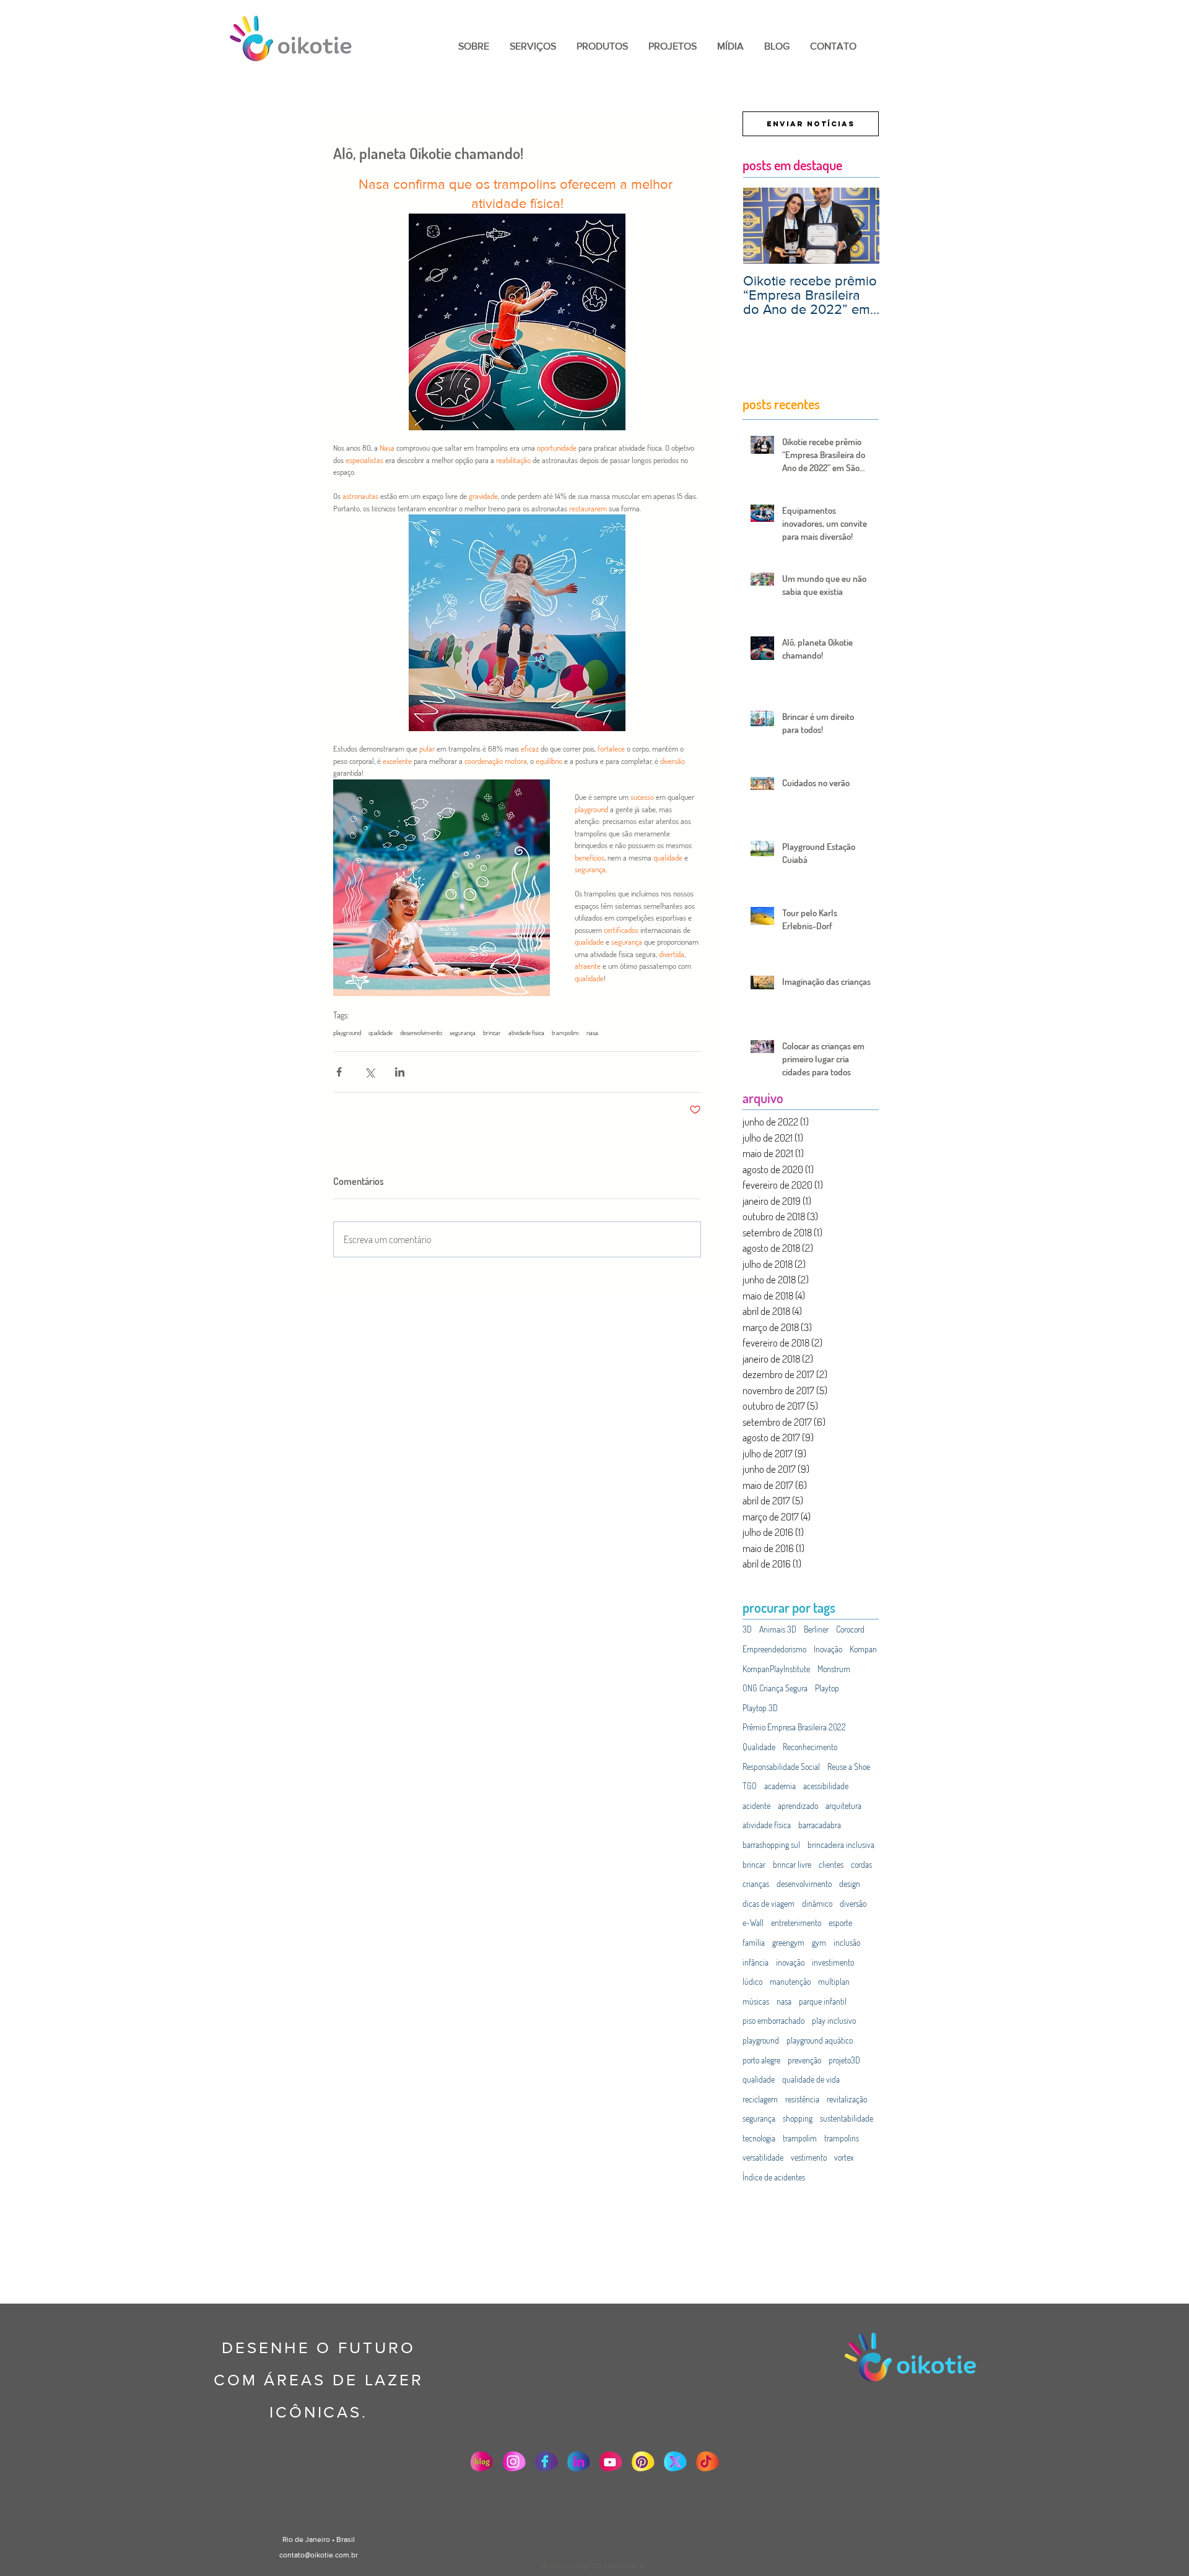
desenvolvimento (421, 1033)
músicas (756, 2001)
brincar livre (792, 1864)
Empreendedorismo (774, 1649)
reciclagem (760, 2099)
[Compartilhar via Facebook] (339, 1072)
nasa (592, 1033)
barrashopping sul (771, 1845)
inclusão (847, 1942)
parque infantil (823, 2001)
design (850, 1884)
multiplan (834, 1981)
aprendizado (798, 1806)
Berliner (816, 1629)
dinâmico (817, 1903)
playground (347, 1033)
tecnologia (759, 2138)
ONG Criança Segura (775, 1688)
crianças (756, 1884)
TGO (750, 1786)
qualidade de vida (811, 2079)
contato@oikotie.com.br (319, 2555)
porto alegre (761, 2060)
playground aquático (820, 2040)
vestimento (809, 2157)
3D (747, 1629)
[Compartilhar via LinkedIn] (400, 1072)
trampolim (565, 1033)
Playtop (827, 1688)
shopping (798, 2118)
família (754, 1942)
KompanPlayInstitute (776, 1669)
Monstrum (834, 1669)
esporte (840, 1923)
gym (819, 1942)
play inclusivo (834, 2020)
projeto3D (844, 2060)
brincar (492, 1033)
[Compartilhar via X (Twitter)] (369, 1072)
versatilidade (763, 2157)
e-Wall (753, 1923)
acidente (756, 1806)
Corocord (850, 1629)
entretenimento (796, 1923)
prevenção (804, 2060)
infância (756, 1962)
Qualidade (759, 1747)
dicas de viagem (769, 1903)
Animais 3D (778, 1629)
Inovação (828, 1649)
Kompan (863, 1649)
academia (780, 1786)
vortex (844, 2157)
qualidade (381, 1033)
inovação (790, 1962)
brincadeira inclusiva (841, 1845)
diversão (853, 1903)
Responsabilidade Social (781, 1767)
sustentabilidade (847, 2118)
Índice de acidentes (774, 2177)
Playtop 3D (760, 1708)
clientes (831, 1864)
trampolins (842, 2138)
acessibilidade (826, 1786)
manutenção (790, 1981)
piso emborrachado (773, 2020)
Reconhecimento (810, 1747)
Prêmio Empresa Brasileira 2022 (794, 1727)
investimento (833, 1962)
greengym (788, 1942)
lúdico (752, 1981)
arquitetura (843, 1806)
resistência (802, 2099)
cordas (861, 1864)
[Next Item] (860, 226)
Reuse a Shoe (849, 1767)
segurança (463, 1033)
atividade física (526, 1033)
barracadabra (820, 1825)
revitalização (847, 2099)
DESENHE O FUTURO (318, 2348)
